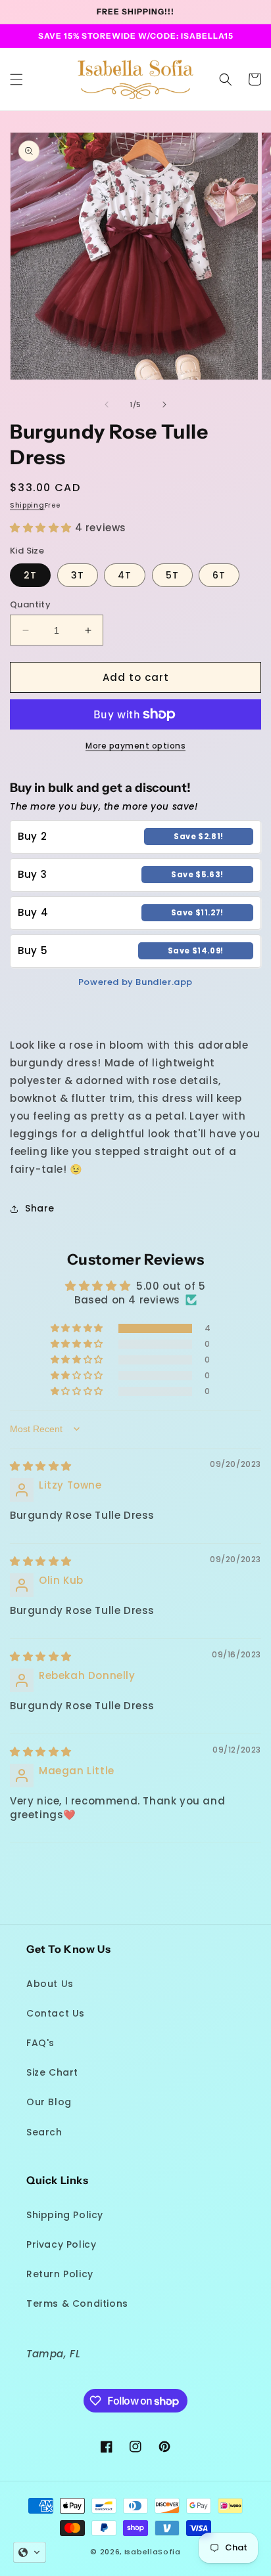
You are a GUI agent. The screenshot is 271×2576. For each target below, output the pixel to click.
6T (219, 575)
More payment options (135, 746)
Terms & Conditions (77, 2303)
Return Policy (60, 2274)
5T (172, 575)
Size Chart (52, 2072)
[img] (41, 1466)
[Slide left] (107, 404)
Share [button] (40, 1208)
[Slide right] (164, 404)
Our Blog (49, 2102)
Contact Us (56, 2013)
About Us (50, 1984)
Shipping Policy (65, 2215)
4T (125, 575)
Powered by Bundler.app (135, 982)
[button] (16, 79)
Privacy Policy (61, 2244)
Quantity (30, 604)
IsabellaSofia (153, 2552)
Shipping (27, 505)
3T (78, 575)
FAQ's (40, 2043)
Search (44, 2132)
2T (30, 575)
